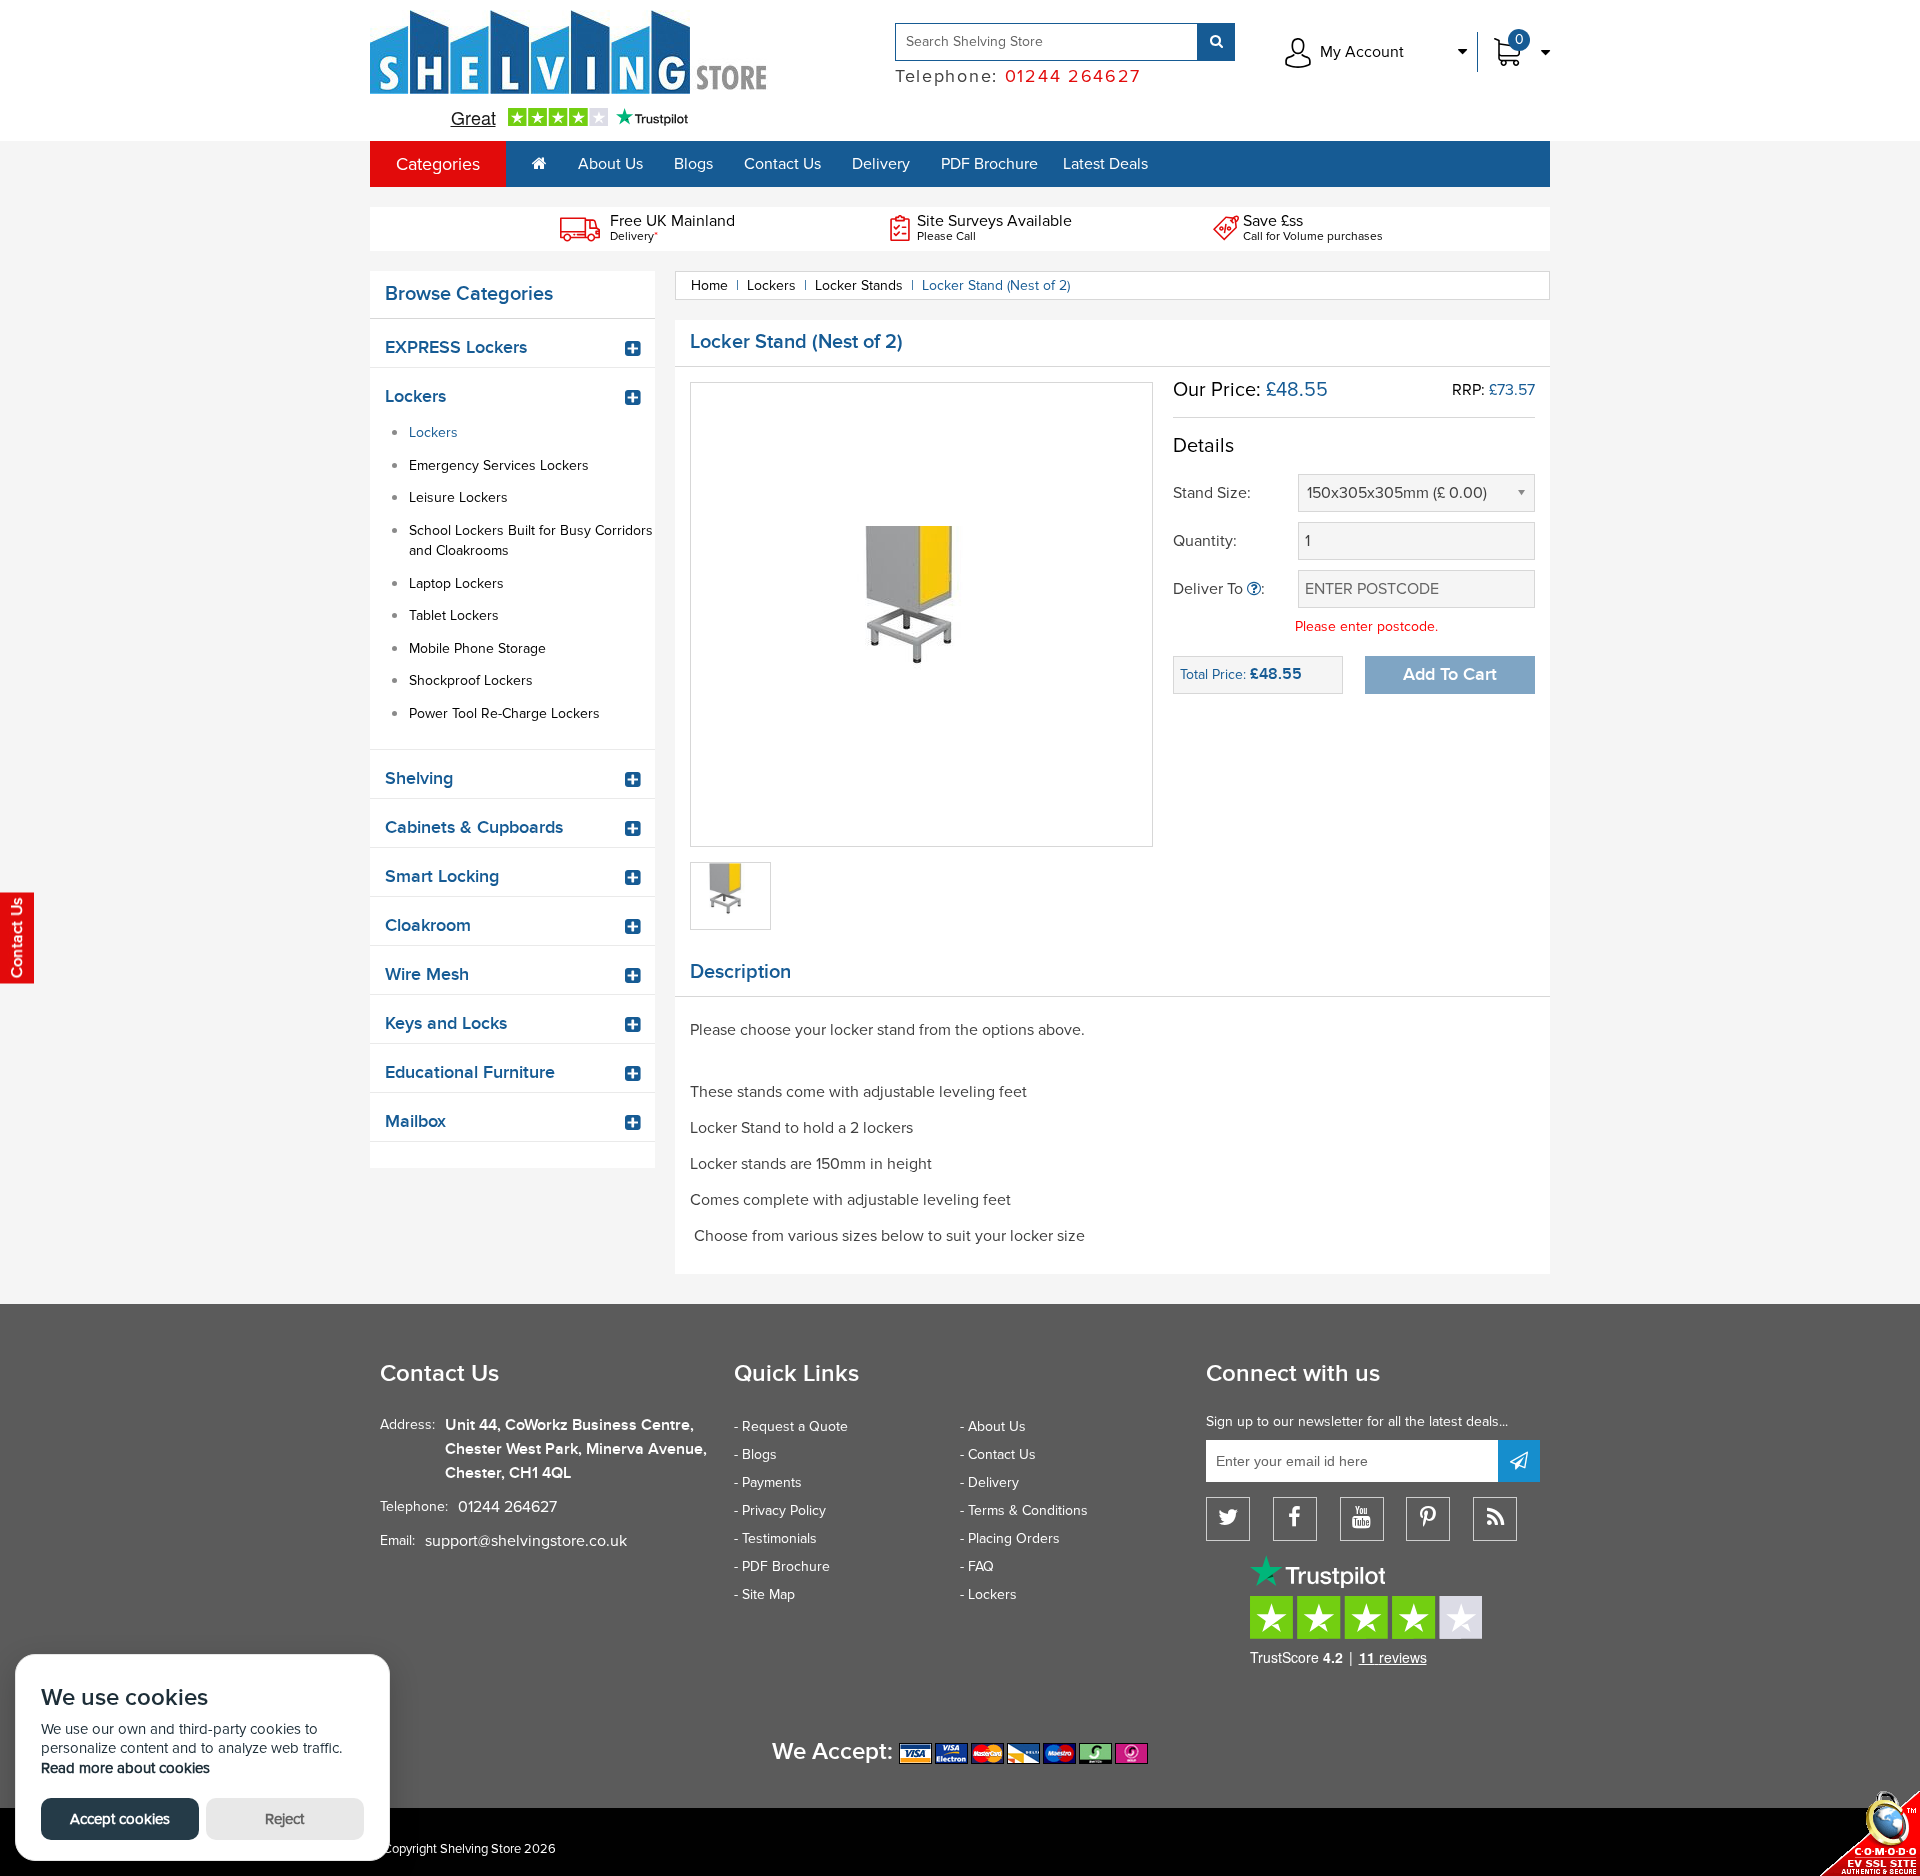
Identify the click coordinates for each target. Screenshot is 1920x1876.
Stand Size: (1212, 493)
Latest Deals (1105, 164)
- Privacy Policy (780, 1510)
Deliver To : (1219, 589)
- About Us (993, 1426)
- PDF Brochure (782, 1566)
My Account (1362, 52)
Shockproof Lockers (471, 680)
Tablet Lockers (454, 615)
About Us (610, 164)
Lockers (433, 432)
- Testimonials (775, 1538)
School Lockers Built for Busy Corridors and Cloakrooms (531, 540)
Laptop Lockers (456, 583)
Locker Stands (859, 285)
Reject (284, 1819)
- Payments (768, 1482)
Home (709, 285)
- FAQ (977, 1566)
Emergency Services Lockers (499, 465)
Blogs (693, 164)
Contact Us (782, 164)
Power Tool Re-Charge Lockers (504, 713)
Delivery (881, 164)
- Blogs (755, 1454)
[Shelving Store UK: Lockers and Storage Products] (569, 52)
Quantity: (1205, 541)
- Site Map (764, 1594)
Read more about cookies (125, 1768)
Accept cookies (120, 1819)
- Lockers (988, 1594)
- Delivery (989, 1482)
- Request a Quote (791, 1426)
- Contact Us (998, 1454)
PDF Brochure (989, 164)
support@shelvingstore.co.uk (526, 1541)
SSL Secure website (1870, 1833)
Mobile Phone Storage (477, 648)
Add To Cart (1450, 674)
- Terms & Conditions (1024, 1510)
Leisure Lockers (458, 497)
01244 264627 (507, 1507)
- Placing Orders (1010, 1538)
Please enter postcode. (1366, 626)
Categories (438, 164)
